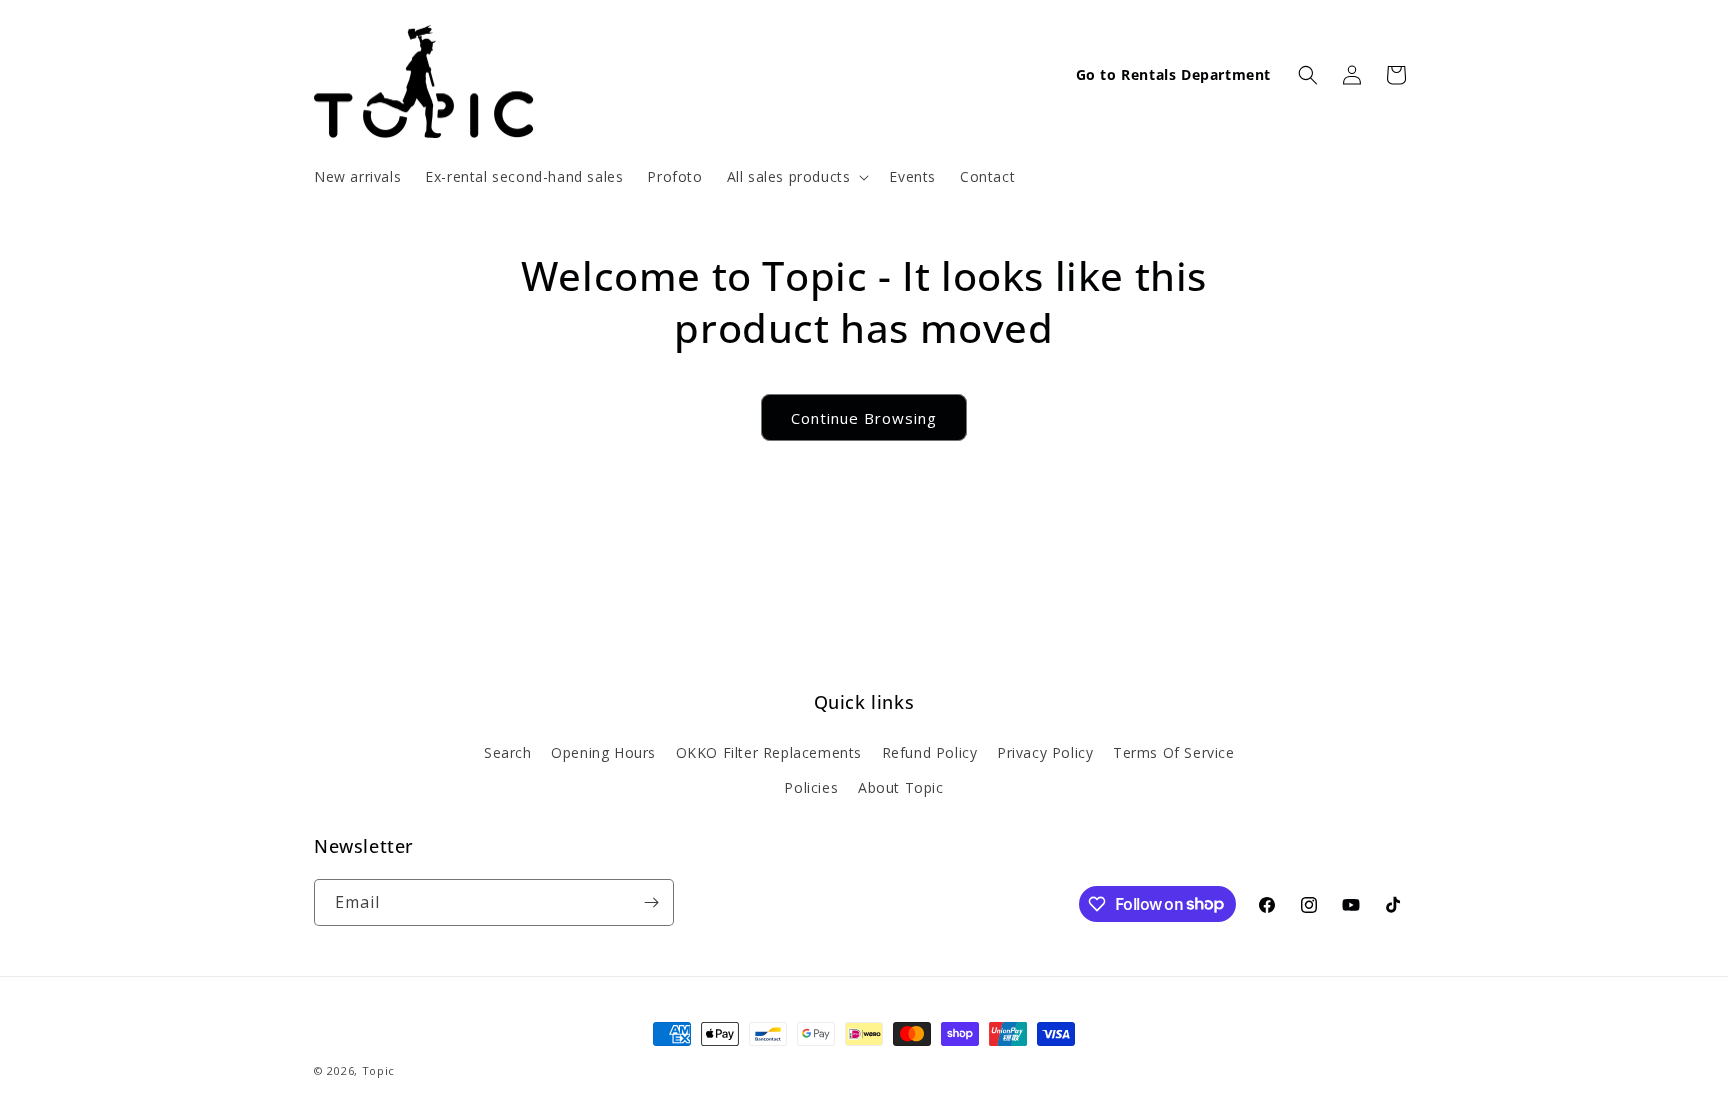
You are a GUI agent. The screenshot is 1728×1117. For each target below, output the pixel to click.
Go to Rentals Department (1173, 74)
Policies (811, 787)
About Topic (901, 787)
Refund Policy (930, 752)
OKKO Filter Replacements (769, 752)
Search (508, 752)
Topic (379, 1070)
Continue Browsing (864, 418)
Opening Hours (603, 752)
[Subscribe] (651, 902)
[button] (796, 177)
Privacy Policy (1045, 752)
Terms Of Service (1174, 752)
